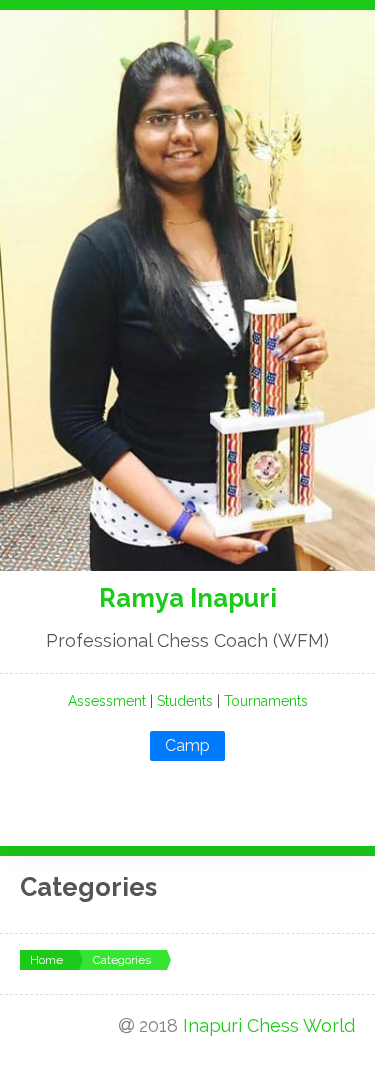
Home (46, 960)
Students (185, 701)
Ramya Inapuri (188, 598)
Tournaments (266, 701)
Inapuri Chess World (269, 1025)
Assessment (107, 701)
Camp (187, 745)
